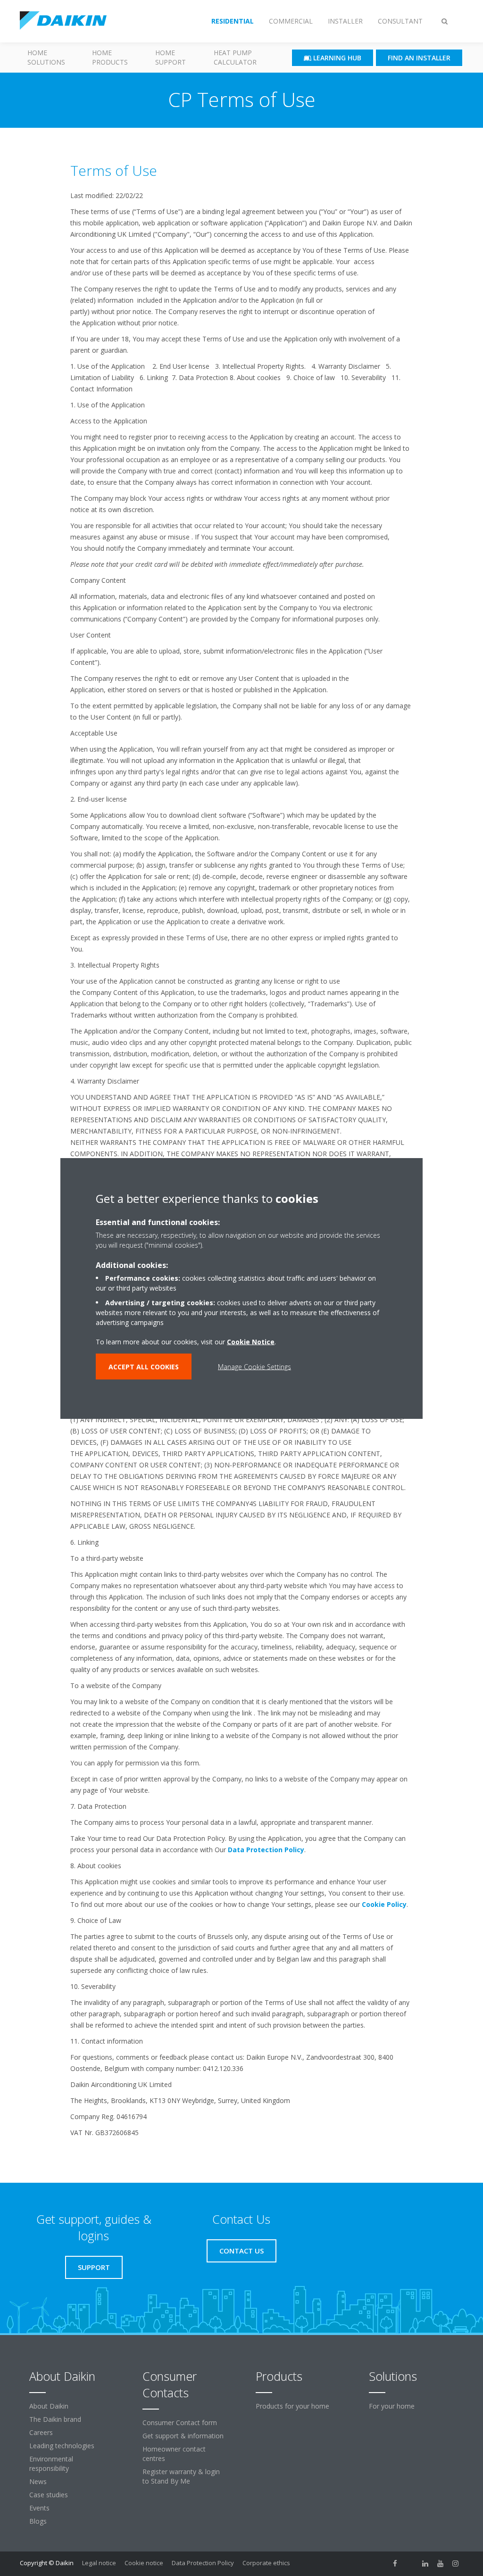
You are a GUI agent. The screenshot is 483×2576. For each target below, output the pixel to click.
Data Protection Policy (266, 1850)
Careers (41, 2432)
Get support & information (183, 2436)
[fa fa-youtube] (441, 2564)
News (38, 2481)
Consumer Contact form (180, 2423)
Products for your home (292, 2406)
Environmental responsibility (51, 2464)
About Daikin (49, 2406)
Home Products (110, 57)
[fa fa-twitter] (410, 2564)
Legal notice (99, 2563)
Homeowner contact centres (174, 2454)
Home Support (171, 57)
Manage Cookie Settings (254, 1366)
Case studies (49, 2495)
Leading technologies (62, 2446)
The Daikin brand (55, 2419)
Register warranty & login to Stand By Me (181, 2476)
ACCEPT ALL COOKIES (144, 1366)
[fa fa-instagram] (456, 2564)
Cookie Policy (384, 1904)
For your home (392, 2406)
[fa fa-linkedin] (425, 2564)
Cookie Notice (251, 1341)
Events (39, 2508)
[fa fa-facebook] (395, 2564)
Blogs (38, 2521)
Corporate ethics (266, 2563)
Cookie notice (144, 2563)
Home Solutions (46, 57)
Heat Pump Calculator (235, 57)
